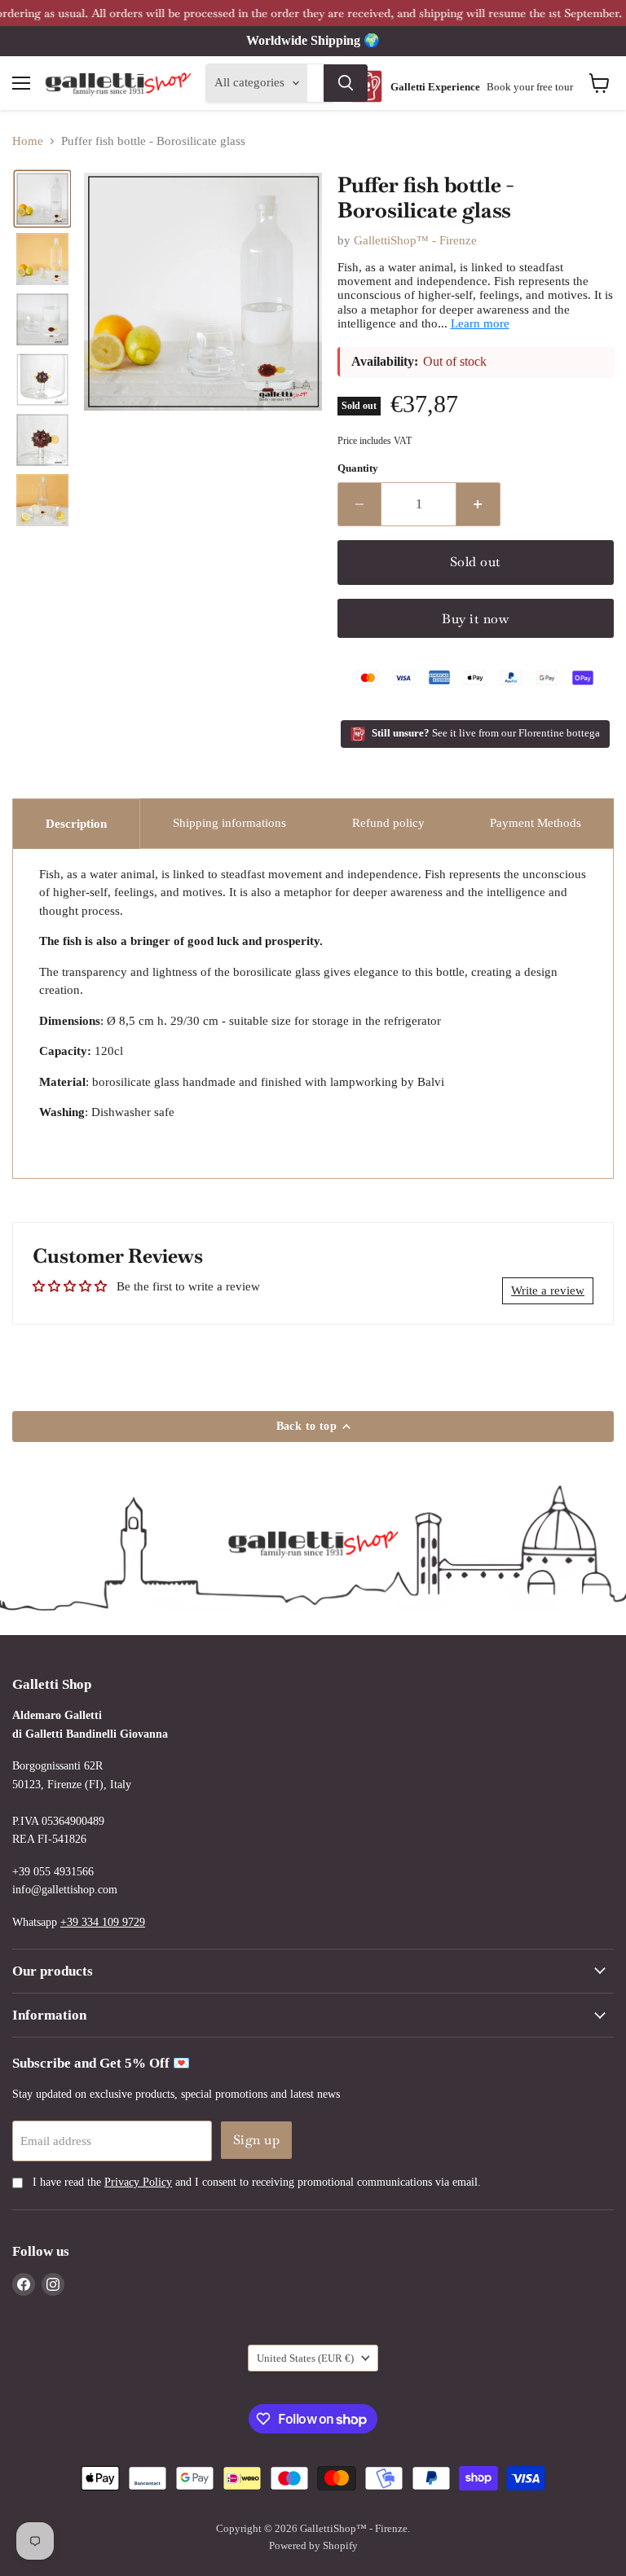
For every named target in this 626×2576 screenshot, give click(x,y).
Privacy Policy (138, 2182)
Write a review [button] (548, 1290)
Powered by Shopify (313, 2545)
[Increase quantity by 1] (478, 504)
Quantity (358, 468)
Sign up (256, 2140)
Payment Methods (536, 823)
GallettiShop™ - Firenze (415, 240)
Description (76, 824)
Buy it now (475, 619)
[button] (42, 199)
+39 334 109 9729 (103, 1922)
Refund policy (388, 823)
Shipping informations (229, 823)
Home (28, 141)
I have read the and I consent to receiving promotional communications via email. (255, 2182)
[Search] (346, 83)
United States (305, 2358)
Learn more (480, 323)
